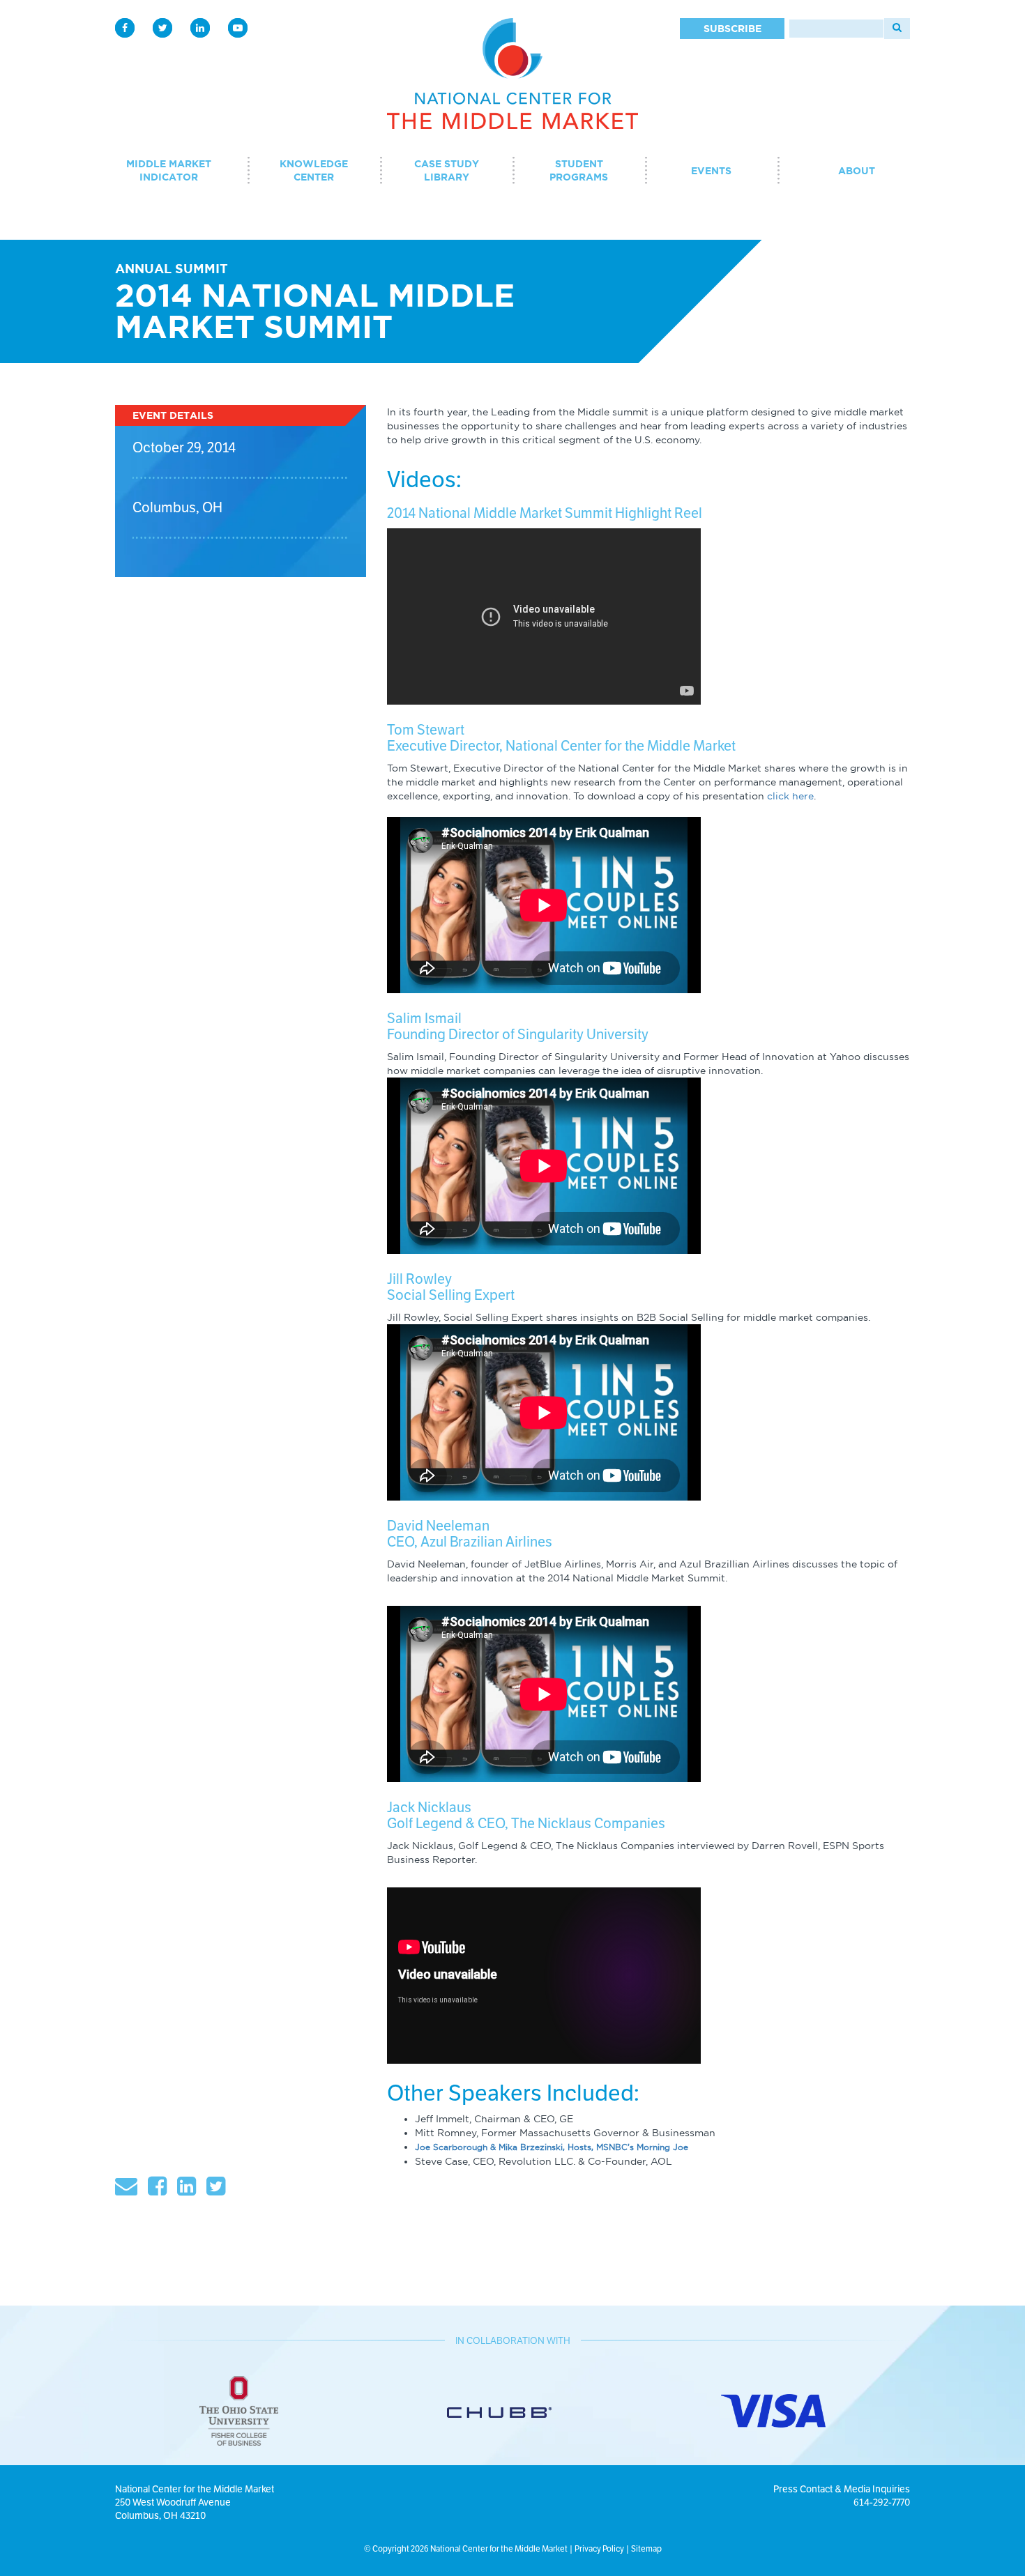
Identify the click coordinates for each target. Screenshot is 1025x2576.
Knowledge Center (314, 170)
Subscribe (732, 29)
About (857, 171)
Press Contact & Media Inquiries (842, 2489)
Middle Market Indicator (169, 170)
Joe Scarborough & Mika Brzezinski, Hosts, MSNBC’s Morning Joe (552, 2147)
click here (790, 796)
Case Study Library (447, 170)
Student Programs (579, 170)
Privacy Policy (599, 2548)
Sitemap (646, 2548)
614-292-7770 (882, 2502)
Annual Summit (172, 268)
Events (711, 171)
